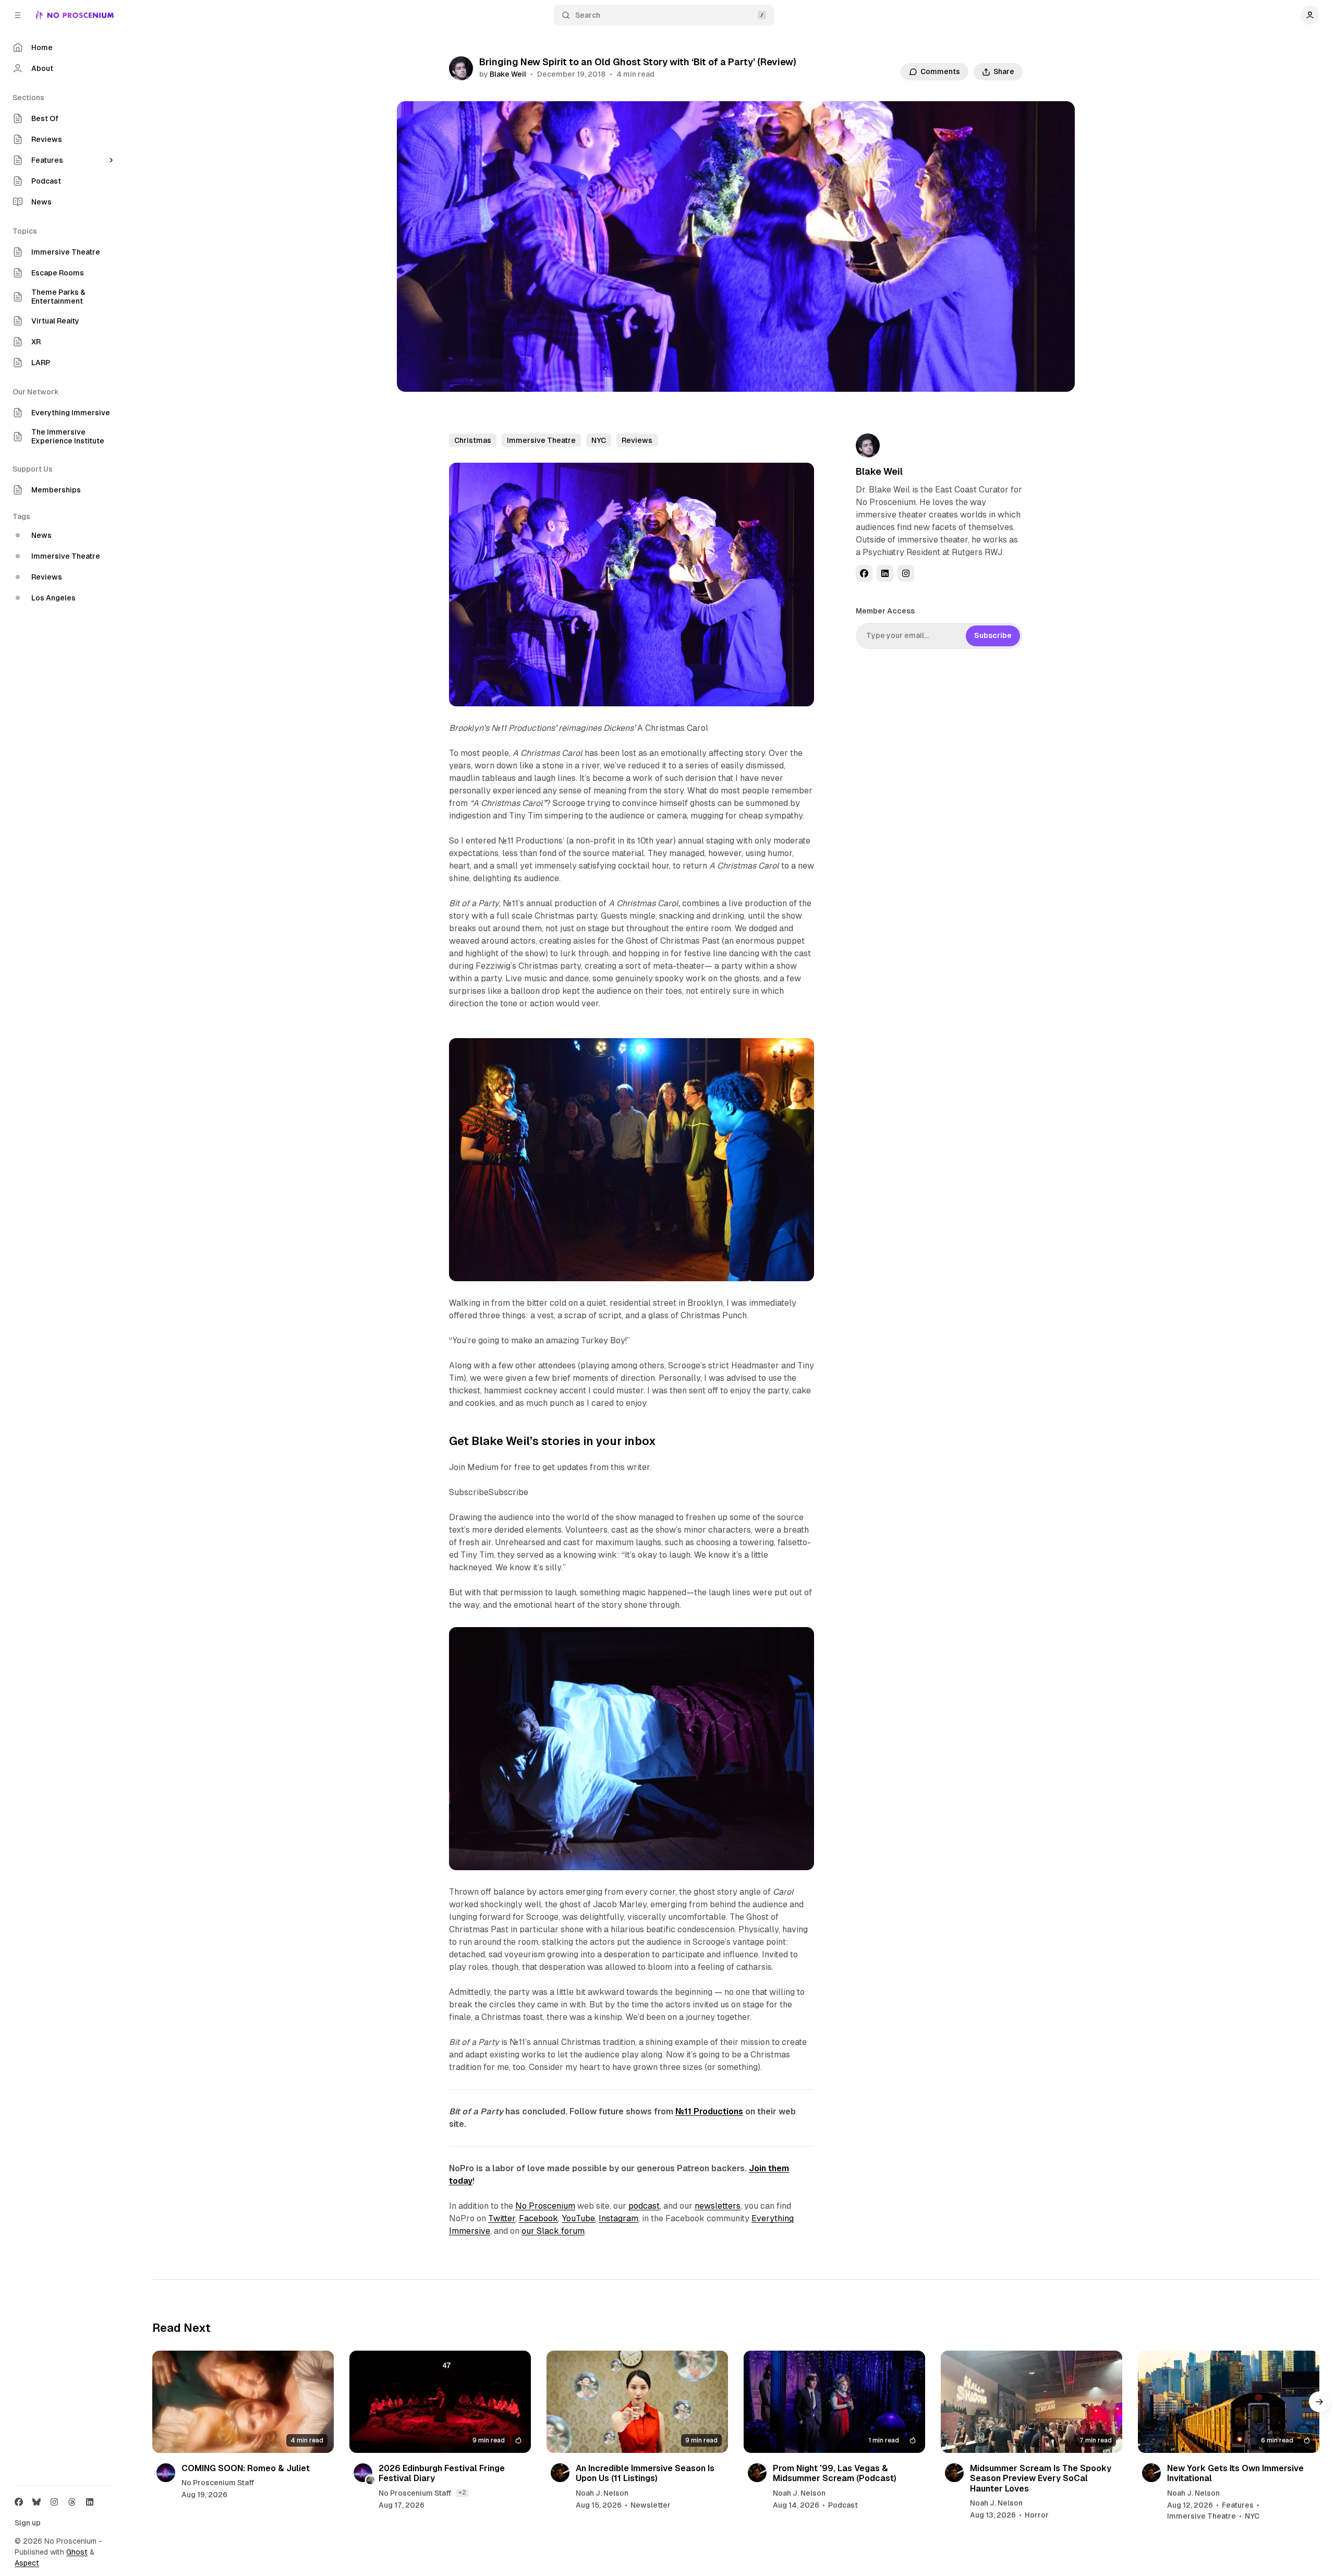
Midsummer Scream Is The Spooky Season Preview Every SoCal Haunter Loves (1041, 2478)
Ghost (77, 2552)
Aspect (27, 2563)
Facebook (538, 2218)
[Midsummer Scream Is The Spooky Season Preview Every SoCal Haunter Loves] (1031, 2402)
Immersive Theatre (541, 440)
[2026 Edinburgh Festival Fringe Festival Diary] (440, 2402)
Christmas (473, 440)
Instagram (618, 2218)
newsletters (718, 2206)
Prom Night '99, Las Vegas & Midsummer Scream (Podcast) (835, 2473)
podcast (644, 2206)
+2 (462, 2493)
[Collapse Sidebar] (18, 15)
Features (1238, 2505)
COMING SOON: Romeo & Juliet (246, 2468)
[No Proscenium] (75, 15)
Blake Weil (508, 74)
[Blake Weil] (461, 68)
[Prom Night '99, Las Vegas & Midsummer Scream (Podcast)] (834, 2402)
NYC (599, 440)
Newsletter (651, 2505)
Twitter (502, 2218)
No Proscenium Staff (218, 2483)
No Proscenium (545, 2206)
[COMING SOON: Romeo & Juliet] (243, 2402)
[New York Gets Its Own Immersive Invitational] (1229, 2402)
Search (588, 15)
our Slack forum (553, 2231)
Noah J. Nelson (602, 2493)
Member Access (885, 611)
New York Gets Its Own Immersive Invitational (1235, 2473)
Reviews (637, 440)
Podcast (843, 2505)
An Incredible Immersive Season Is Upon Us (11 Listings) (645, 2473)
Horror (1037, 2515)
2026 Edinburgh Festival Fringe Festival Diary (442, 2473)
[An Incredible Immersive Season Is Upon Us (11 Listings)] (637, 2402)
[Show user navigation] (1310, 15)
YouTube (578, 2218)
